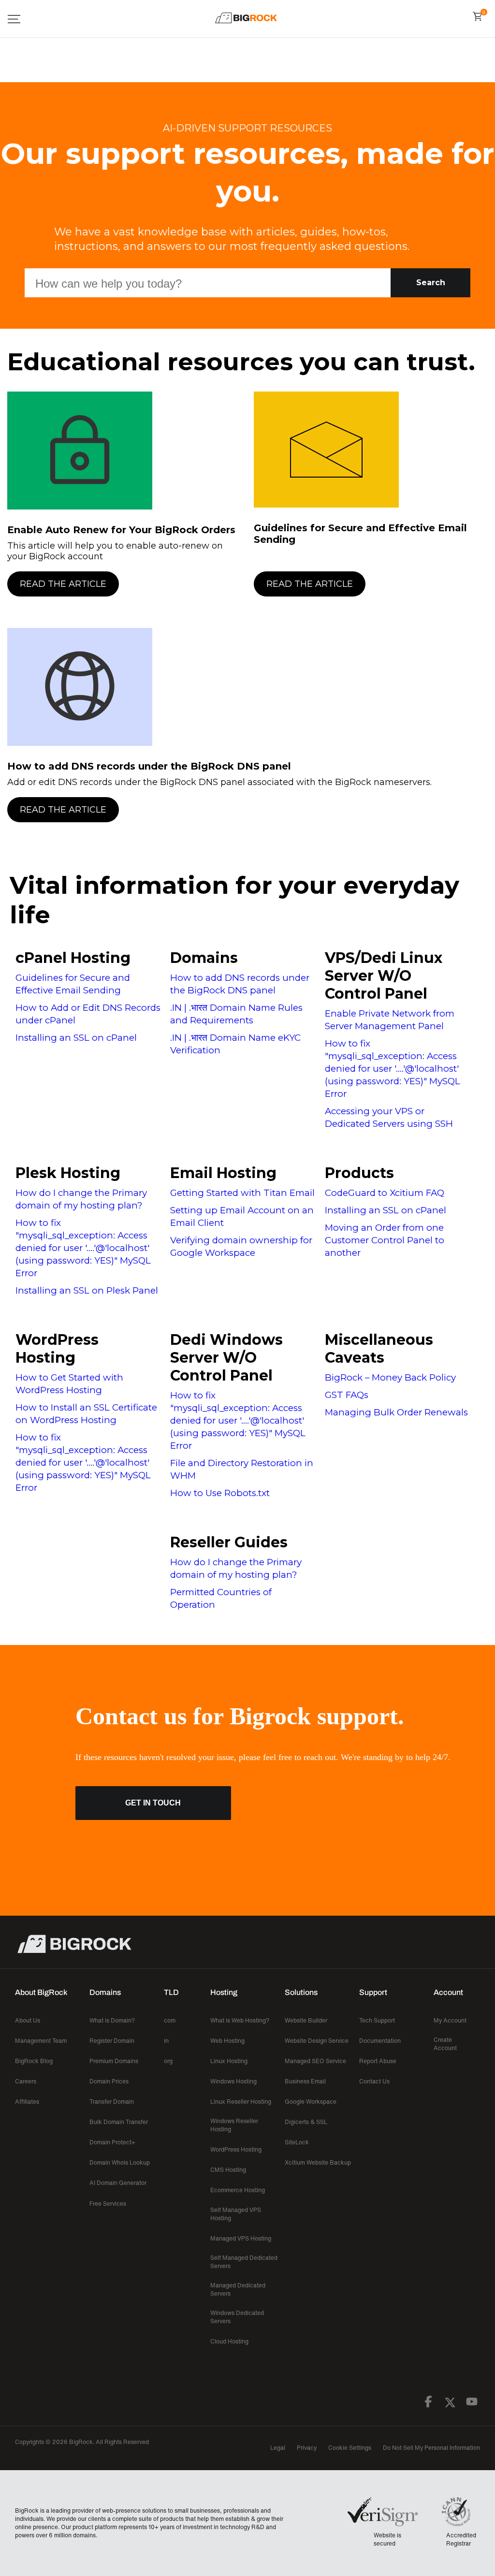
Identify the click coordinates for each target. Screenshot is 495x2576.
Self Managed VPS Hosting (236, 2214)
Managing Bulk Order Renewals (396, 1412)
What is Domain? (112, 2020)
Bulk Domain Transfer (119, 2122)
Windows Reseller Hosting (234, 2125)
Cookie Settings (350, 2448)
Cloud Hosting (229, 2341)
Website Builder (306, 2020)
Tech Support (377, 2020)
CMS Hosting (228, 2170)
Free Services (108, 2204)
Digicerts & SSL (306, 2122)
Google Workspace (311, 2102)
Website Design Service (317, 2041)
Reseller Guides (229, 1542)
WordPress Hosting (57, 1349)
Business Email (305, 2081)
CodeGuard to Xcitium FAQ (385, 1193)
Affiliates (27, 2102)
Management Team (41, 2041)
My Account (450, 2020)
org (168, 2061)
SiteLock (297, 2142)
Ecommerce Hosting (238, 2190)
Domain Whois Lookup (120, 2162)
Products (359, 1173)
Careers (26, 2081)
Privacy (307, 2448)
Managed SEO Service (315, 2061)
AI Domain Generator (118, 2183)
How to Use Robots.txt (220, 1493)
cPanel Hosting (73, 958)
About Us (28, 2020)
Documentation (380, 2041)
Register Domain (112, 2041)
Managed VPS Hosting (241, 2238)
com (170, 2020)
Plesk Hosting (68, 1173)
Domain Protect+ (112, 2142)
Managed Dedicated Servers (238, 2289)
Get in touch (153, 1803)
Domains (204, 958)
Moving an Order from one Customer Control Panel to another (385, 1240)
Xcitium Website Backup (318, 2162)
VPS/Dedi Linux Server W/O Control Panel (384, 976)
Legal (278, 2448)
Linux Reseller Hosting (241, 2102)
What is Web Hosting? (240, 2020)
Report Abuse (378, 2061)
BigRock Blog (34, 2061)
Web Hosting (227, 2041)
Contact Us (374, 2081)
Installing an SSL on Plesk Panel (87, 1290)
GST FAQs (347, 1395)
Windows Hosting (233, 2081)
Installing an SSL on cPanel (76, 1038)
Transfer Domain (112, 2102)
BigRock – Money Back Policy (390, 1377)
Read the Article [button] (63, 584)
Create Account (445, 2044)
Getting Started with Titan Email (242, 1193)
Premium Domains (114, 2061)
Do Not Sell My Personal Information (431, 2448)
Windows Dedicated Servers (237, 2317)
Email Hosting (223, 1173)
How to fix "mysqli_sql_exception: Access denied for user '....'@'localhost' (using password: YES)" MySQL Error (393, 1069)
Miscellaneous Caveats (379, 1349)
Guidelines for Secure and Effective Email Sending (360, 534)
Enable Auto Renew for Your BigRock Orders (121, 530)
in (166, 2041)
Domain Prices (109, 2081)
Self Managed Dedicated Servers (244, 2262)
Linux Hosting (229, 2061)
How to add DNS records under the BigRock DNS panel (149, 766)
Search (431, 283)
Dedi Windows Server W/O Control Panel (226, 1358)
